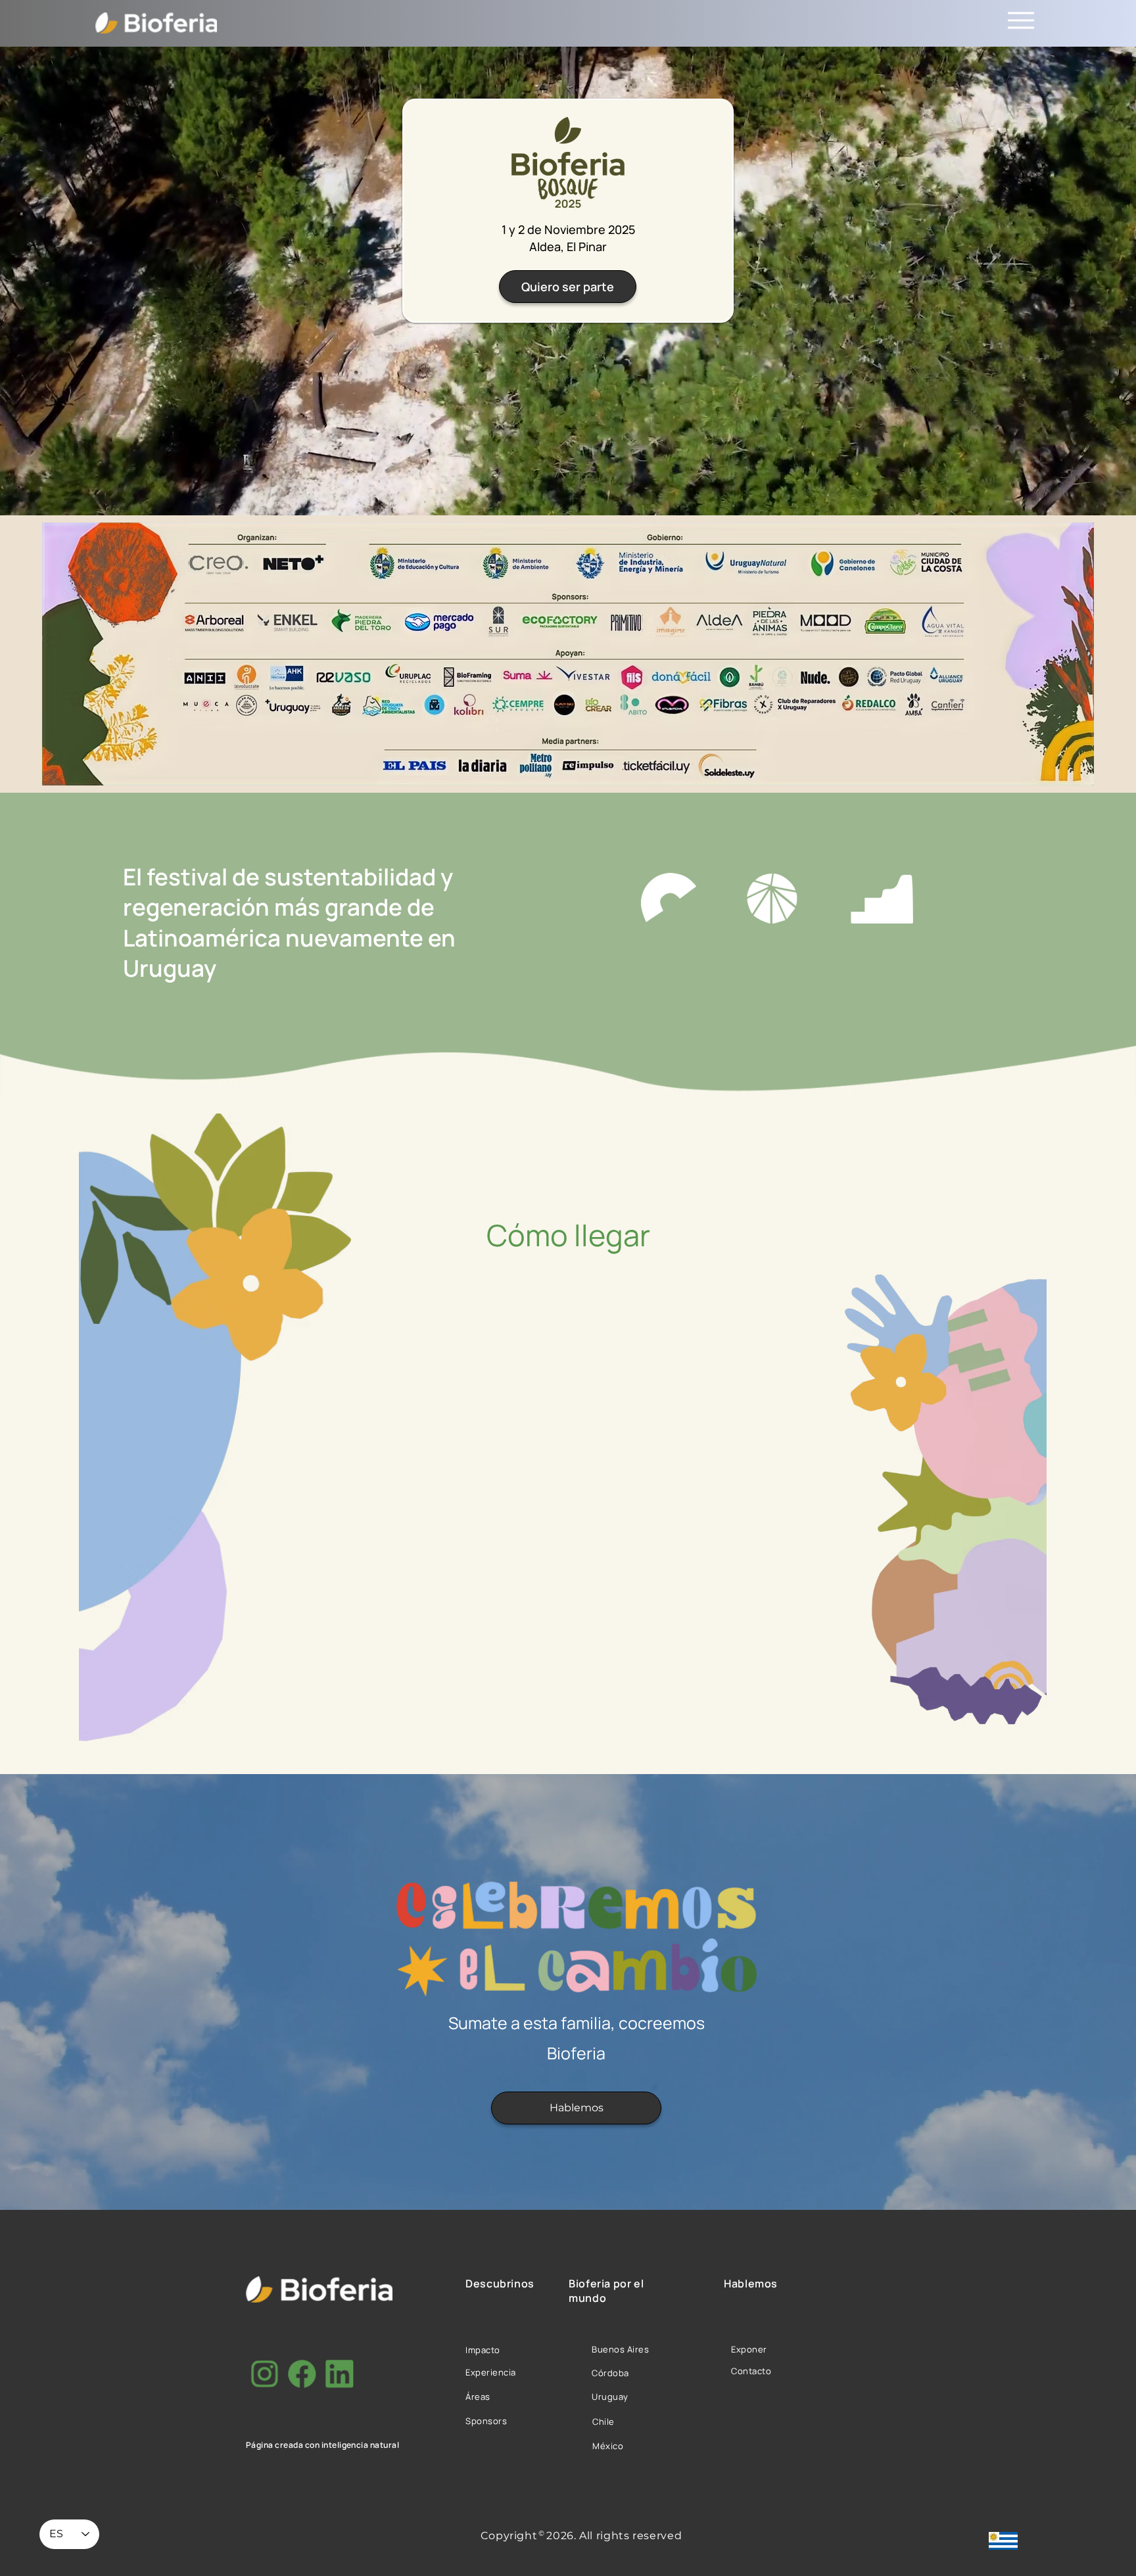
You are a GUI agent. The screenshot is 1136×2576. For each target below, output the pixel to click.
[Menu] (1021, 20)
